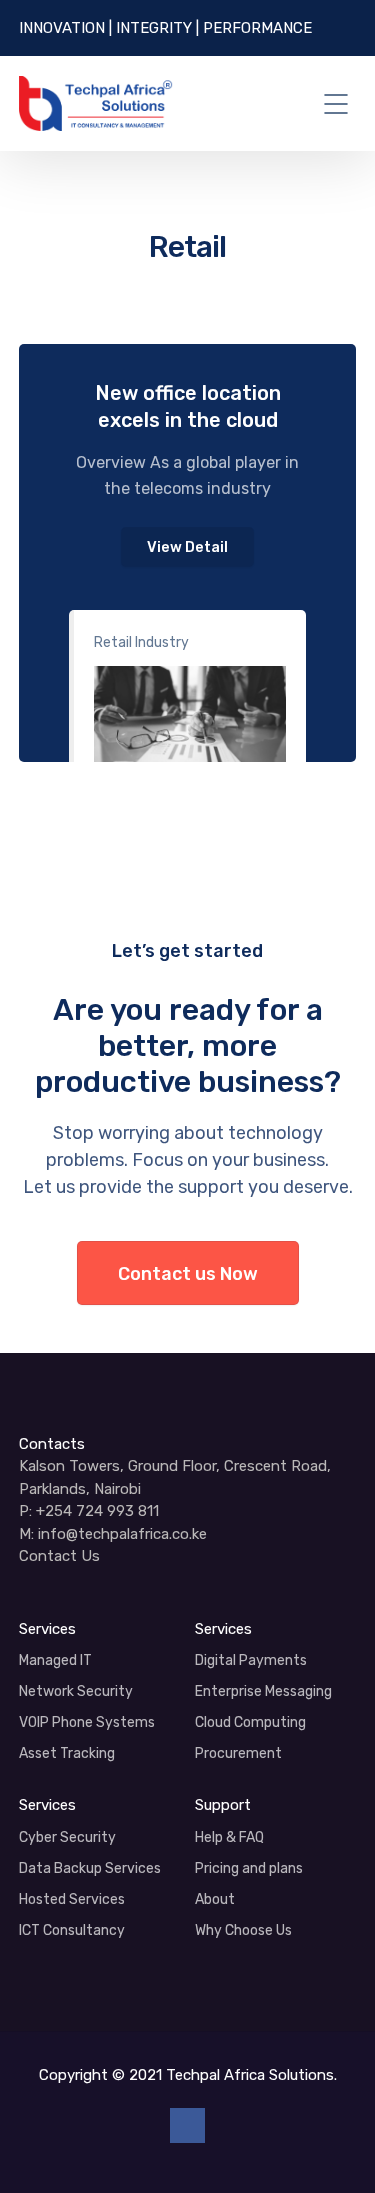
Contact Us (59, 1556)
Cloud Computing (250, 1722)
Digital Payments (251, 1660)
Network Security (76, 1691)
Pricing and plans (249, 1868)
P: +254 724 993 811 (89, 1511)
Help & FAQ (229, 1837)
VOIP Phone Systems (87, 1722)
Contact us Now (188, 1274)
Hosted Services (72, 1899)
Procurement (238, 1753)
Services (47, 1629)
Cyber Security (67, 1837)
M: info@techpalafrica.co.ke (113, 1534)
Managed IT (55, 1660)
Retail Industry (141, 642)
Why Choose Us (243, 1930)
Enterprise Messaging (263, 1691)
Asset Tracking (67, 1753)
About (215, 1899)
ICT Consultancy (72, 1930)
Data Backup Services (90, 1868)
